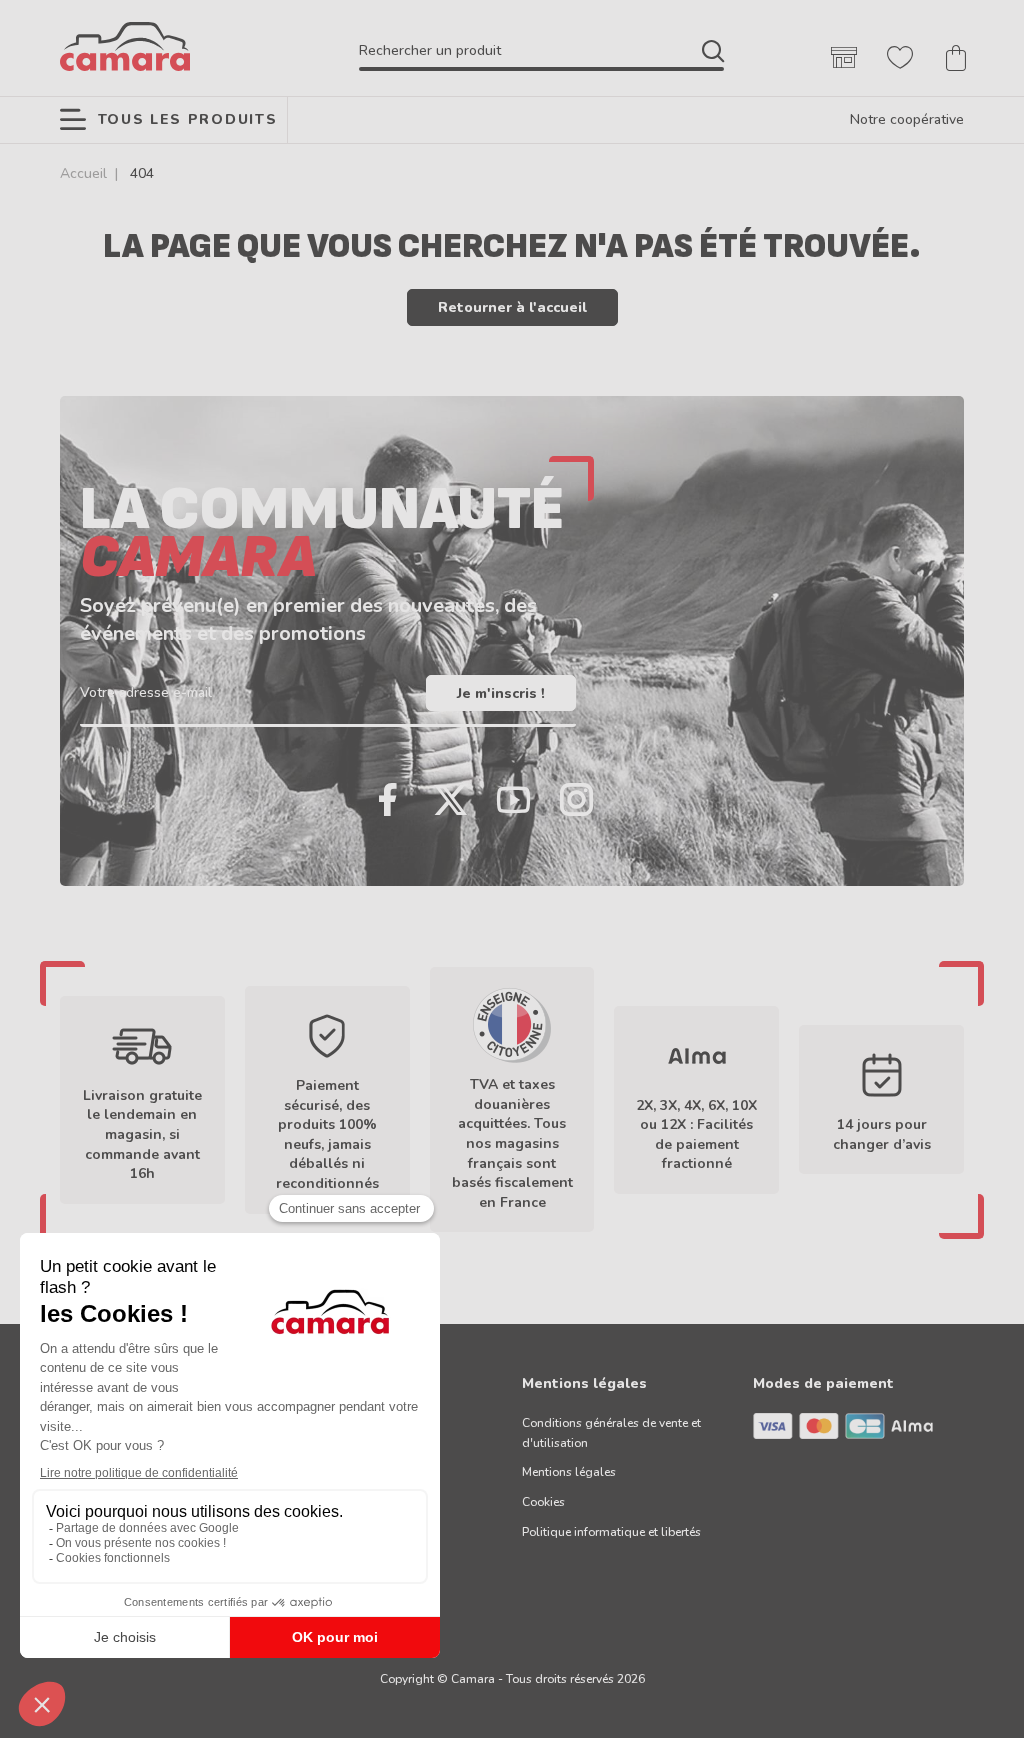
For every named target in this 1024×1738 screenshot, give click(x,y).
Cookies (543, 1502)
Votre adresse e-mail (146, 692)
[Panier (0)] (956, 58)
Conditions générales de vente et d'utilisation (611, 1433)
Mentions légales (569, 1472)
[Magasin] (844, 58)
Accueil (83, 173)
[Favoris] (900, 58)
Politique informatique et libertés (611, 1532)
